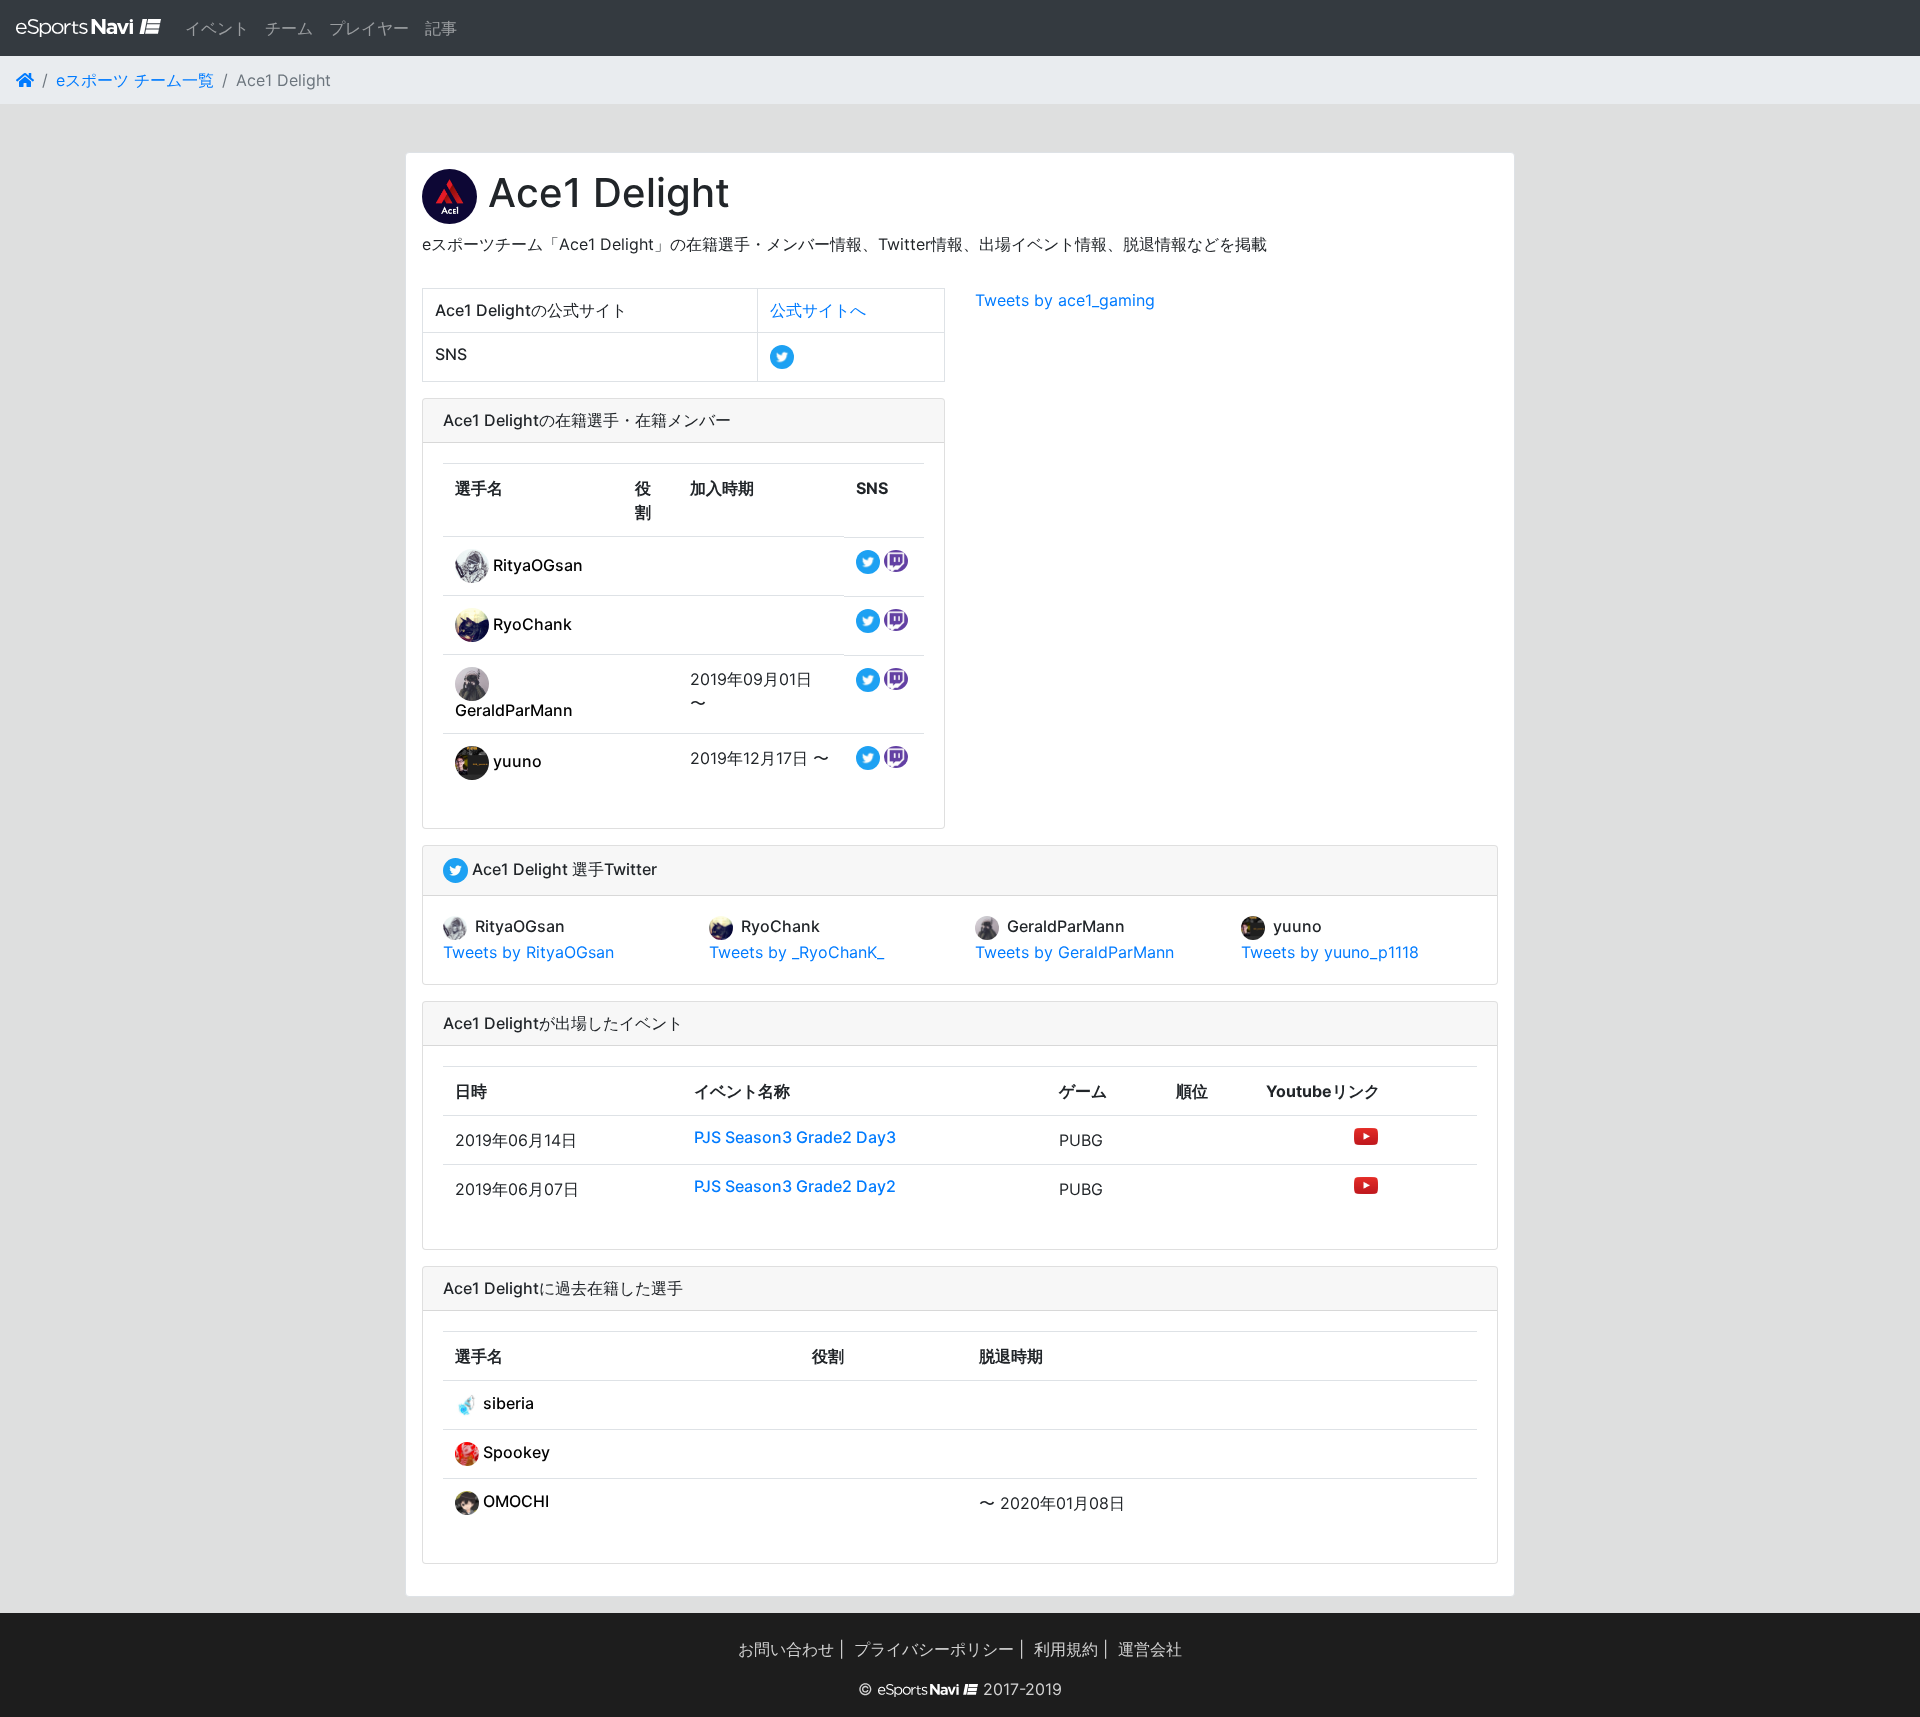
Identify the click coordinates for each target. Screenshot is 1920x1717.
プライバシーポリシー (934, 1649)
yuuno (515, 761)
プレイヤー (369, 28)
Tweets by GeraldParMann (1074, 952)
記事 (441, 28)
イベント (217, 28)
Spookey (514, 1452)
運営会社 (1150, 1649)
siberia (506, 1403)
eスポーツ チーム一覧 (135, 80)
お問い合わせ (786, 1649)
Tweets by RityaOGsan (528, 952)
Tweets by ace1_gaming (1065, 300)
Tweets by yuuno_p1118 (1330, 952)
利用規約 (1066, 1649)
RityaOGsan (536, 565)
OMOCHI (514, 1501)
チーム (289, 28)
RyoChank (530, 624)
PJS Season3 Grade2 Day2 (795, 1186)
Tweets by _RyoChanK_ (796, 952)
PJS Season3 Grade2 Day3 (795, 1137)
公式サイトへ (818, 310)
